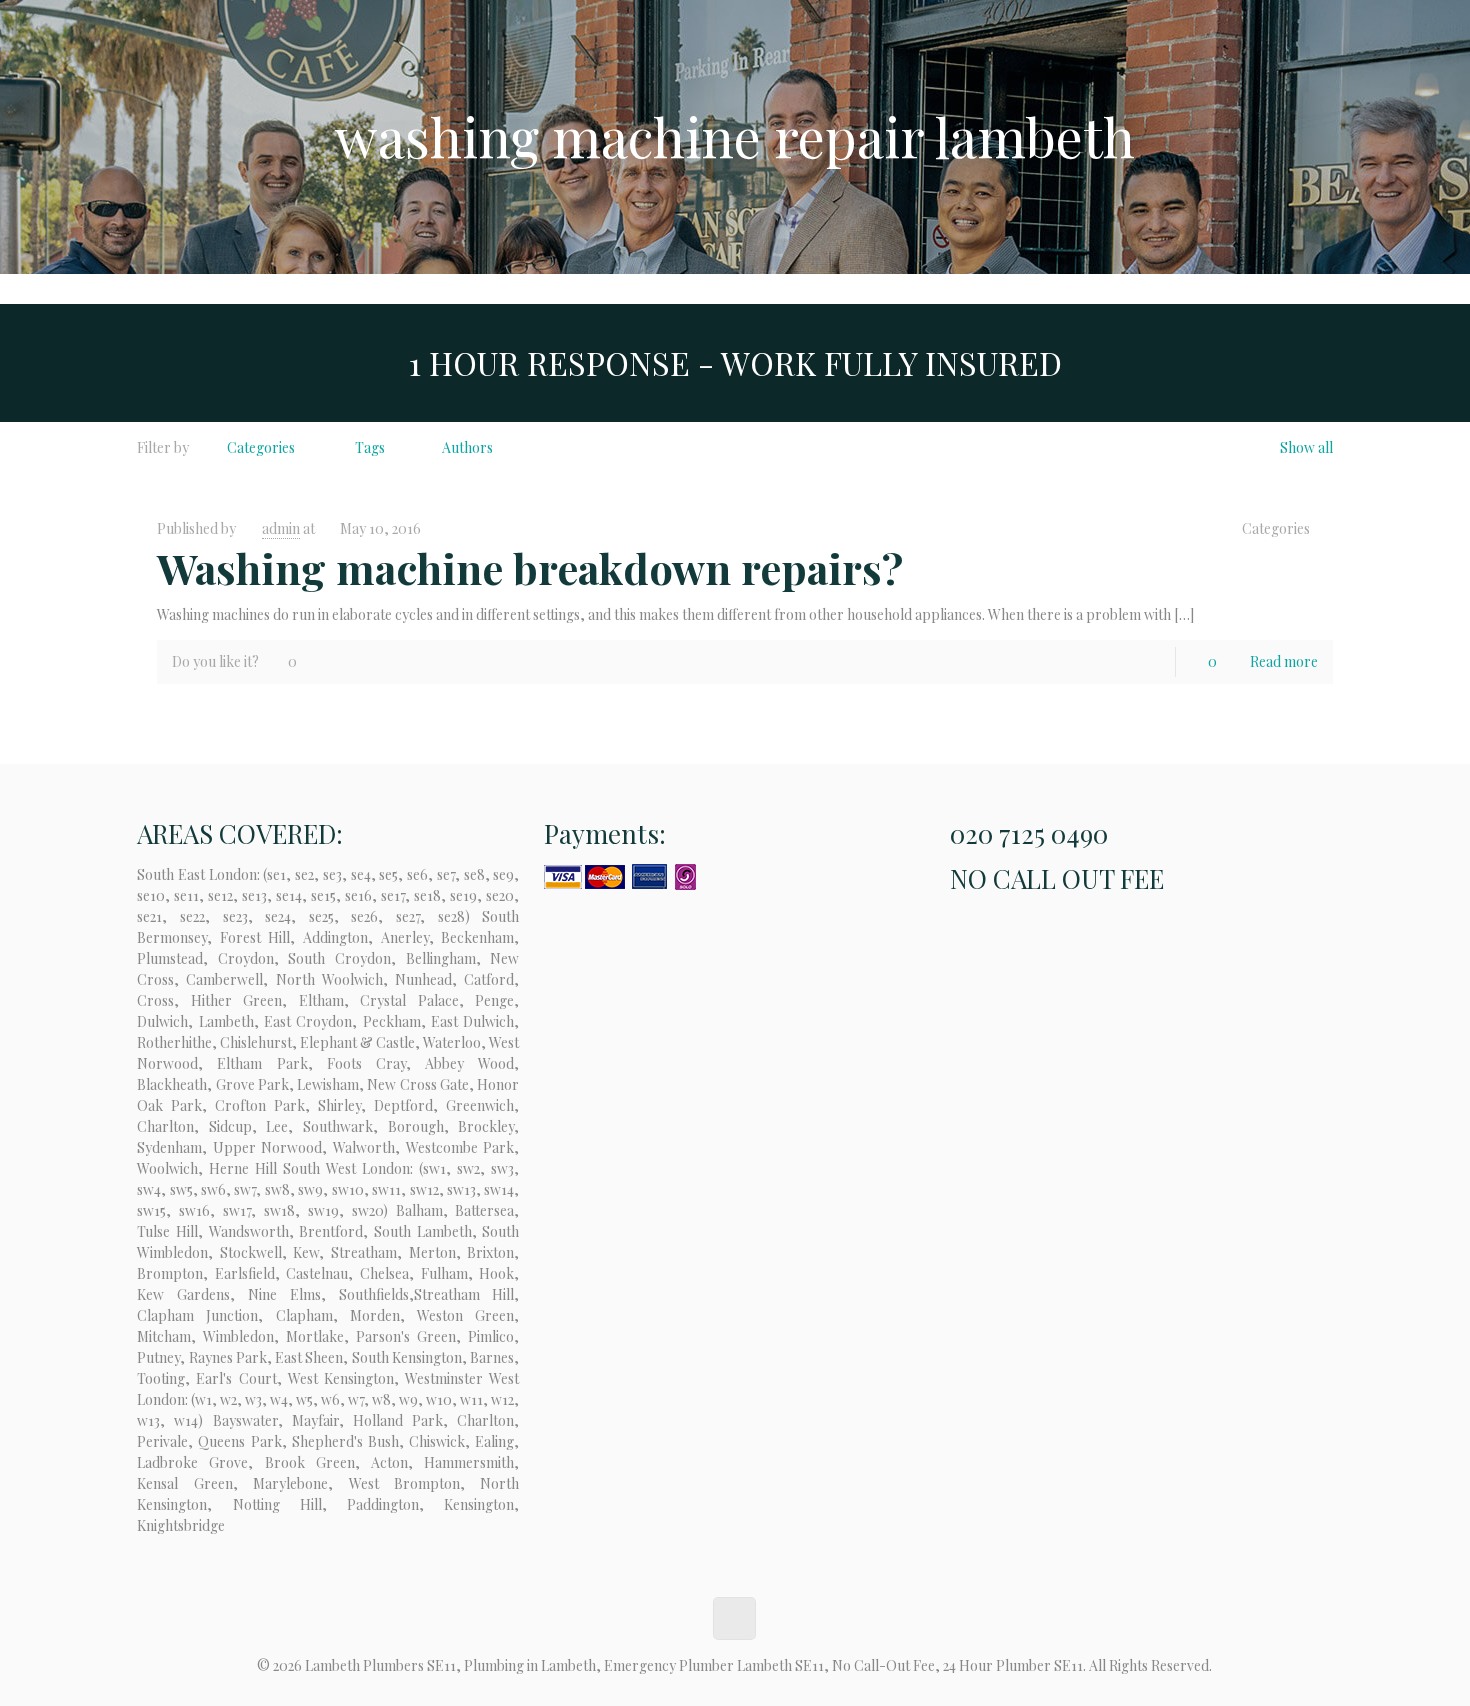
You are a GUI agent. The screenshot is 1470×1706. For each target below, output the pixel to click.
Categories (261, 447)
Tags (370, 447)
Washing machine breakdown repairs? (530, 568)
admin (281, 528)
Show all (1306, 447)
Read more (1284, 661)
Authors (467, 447)
